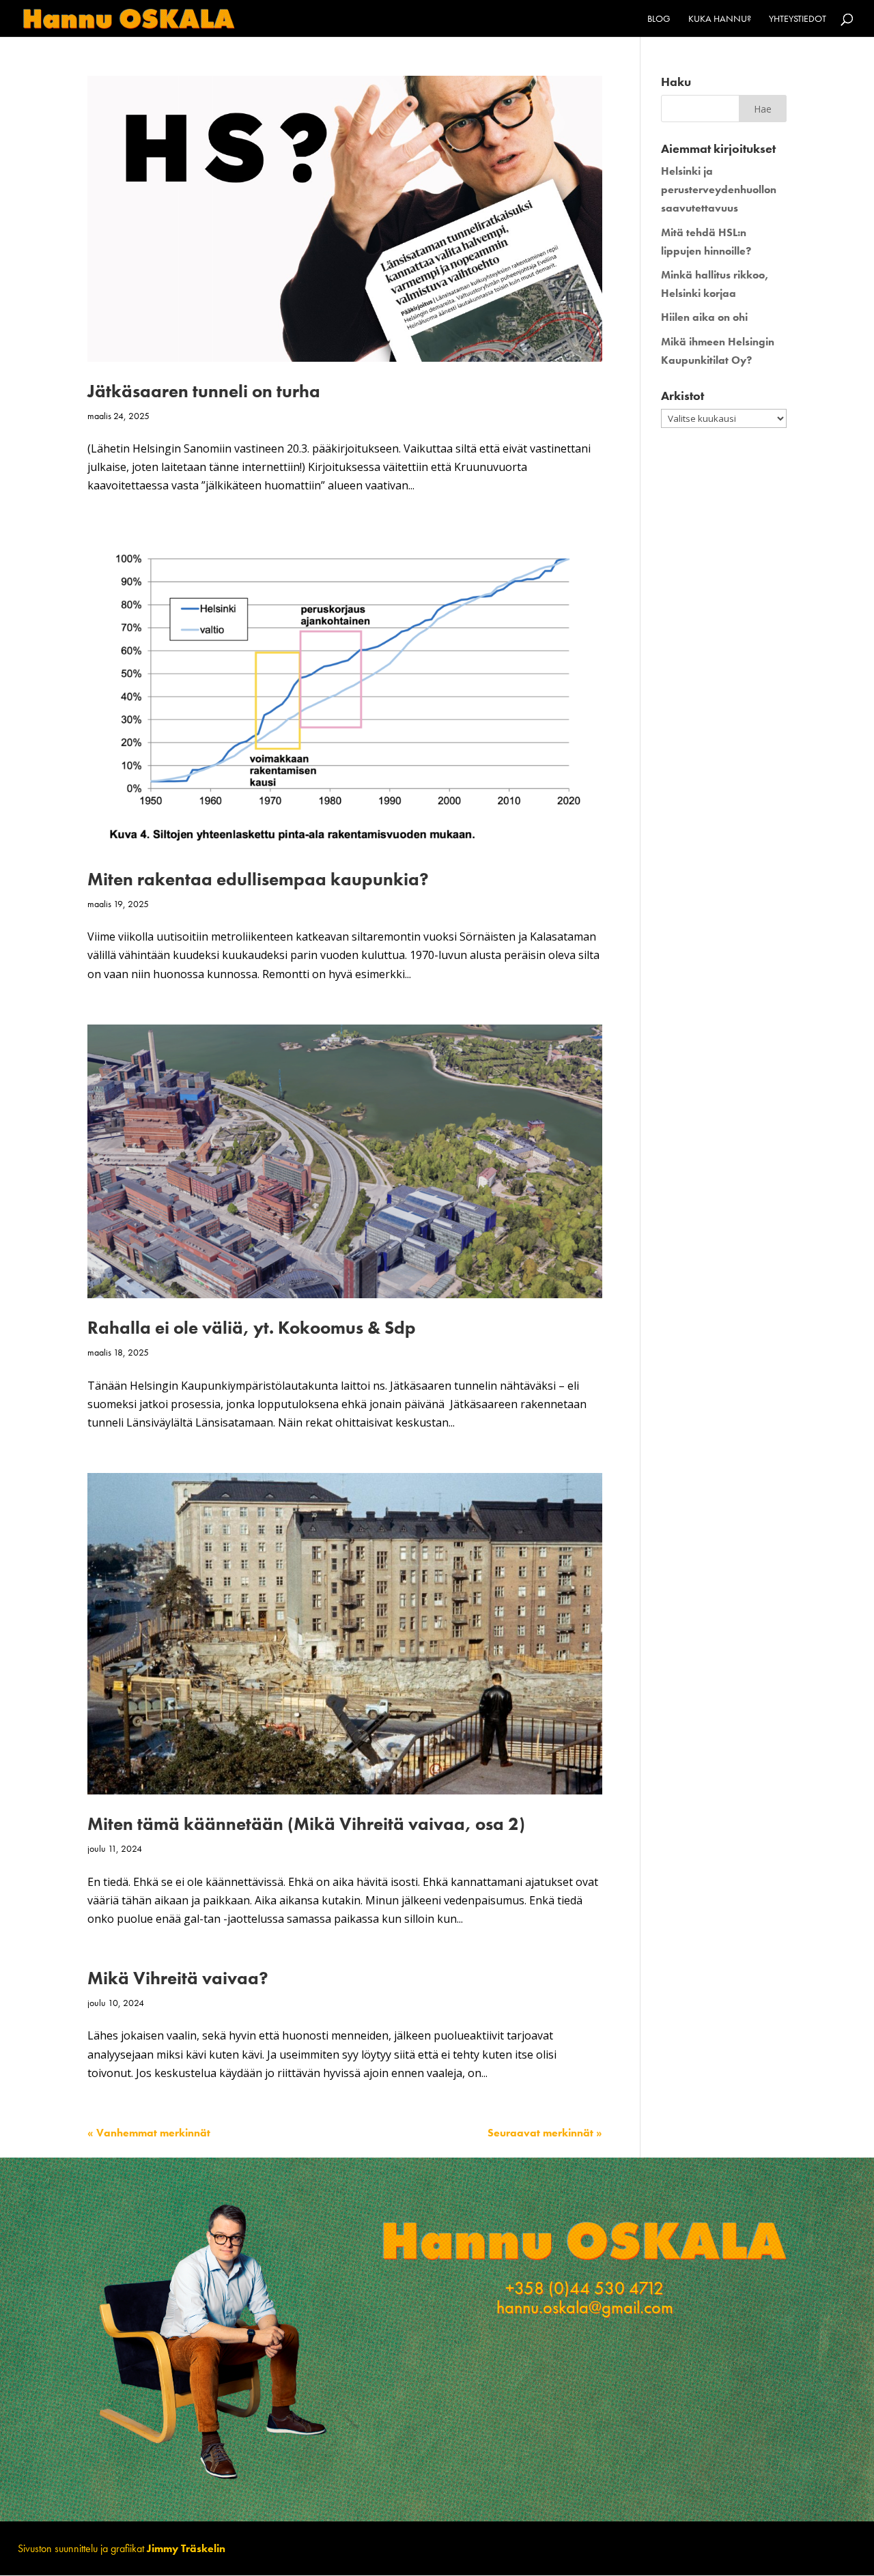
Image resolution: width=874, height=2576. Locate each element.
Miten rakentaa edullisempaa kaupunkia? (258, 879)
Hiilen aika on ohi (704, 317)
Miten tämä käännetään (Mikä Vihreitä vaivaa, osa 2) (306, 1824)
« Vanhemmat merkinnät (149, 2133)
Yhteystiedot (798, 19)
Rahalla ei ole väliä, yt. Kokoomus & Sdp (252, 1328)
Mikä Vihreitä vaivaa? (178, 1978)
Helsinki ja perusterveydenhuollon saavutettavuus (719, 189)
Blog (659, 19)
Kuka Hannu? (720, 19)
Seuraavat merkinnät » (545, 2133)
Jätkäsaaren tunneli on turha (204, 391)
